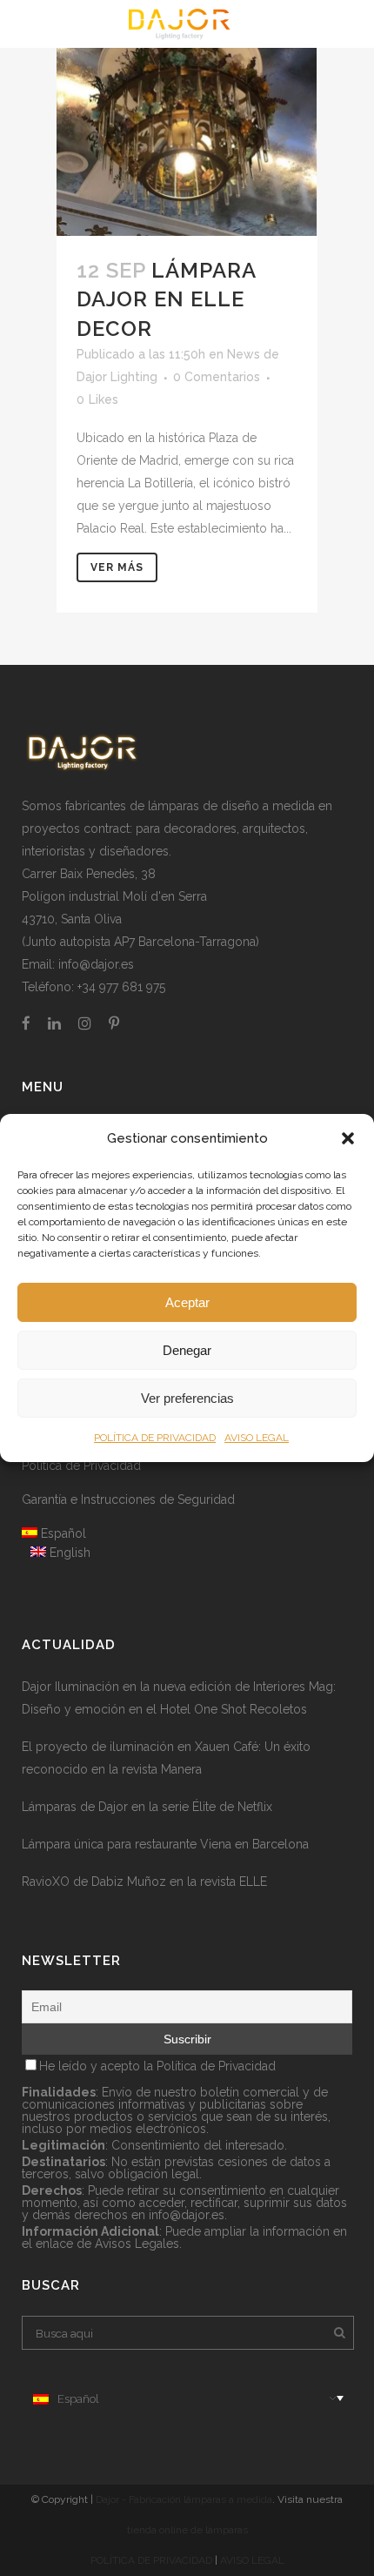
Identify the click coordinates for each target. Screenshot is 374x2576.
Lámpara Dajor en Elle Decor (166, 299)
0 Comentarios (217, 377)
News (244, 354)
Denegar (187, 1350)
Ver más (117, 567)
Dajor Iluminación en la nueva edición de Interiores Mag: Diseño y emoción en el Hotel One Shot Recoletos (179, 1698)
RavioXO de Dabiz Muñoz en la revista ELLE (144, 1882)
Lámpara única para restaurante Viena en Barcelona (165, 1844)
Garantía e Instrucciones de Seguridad (128, 1499)
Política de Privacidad (81, 1466)
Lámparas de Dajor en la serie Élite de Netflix (147, 1807)
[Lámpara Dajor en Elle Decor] (187, 118)
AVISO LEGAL (257, 1438)
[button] (348, 1138)
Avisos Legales (137, 2244)
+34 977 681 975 (121, 987)
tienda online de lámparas (187, 2530)
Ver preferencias (187, 1398)
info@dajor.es (96, 964)
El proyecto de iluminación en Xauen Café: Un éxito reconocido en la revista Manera (166, 1758)
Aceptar (187, 1302)
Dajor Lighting (117, 377)
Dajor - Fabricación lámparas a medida (184, 2499)
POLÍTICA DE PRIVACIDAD (155, 1438)
